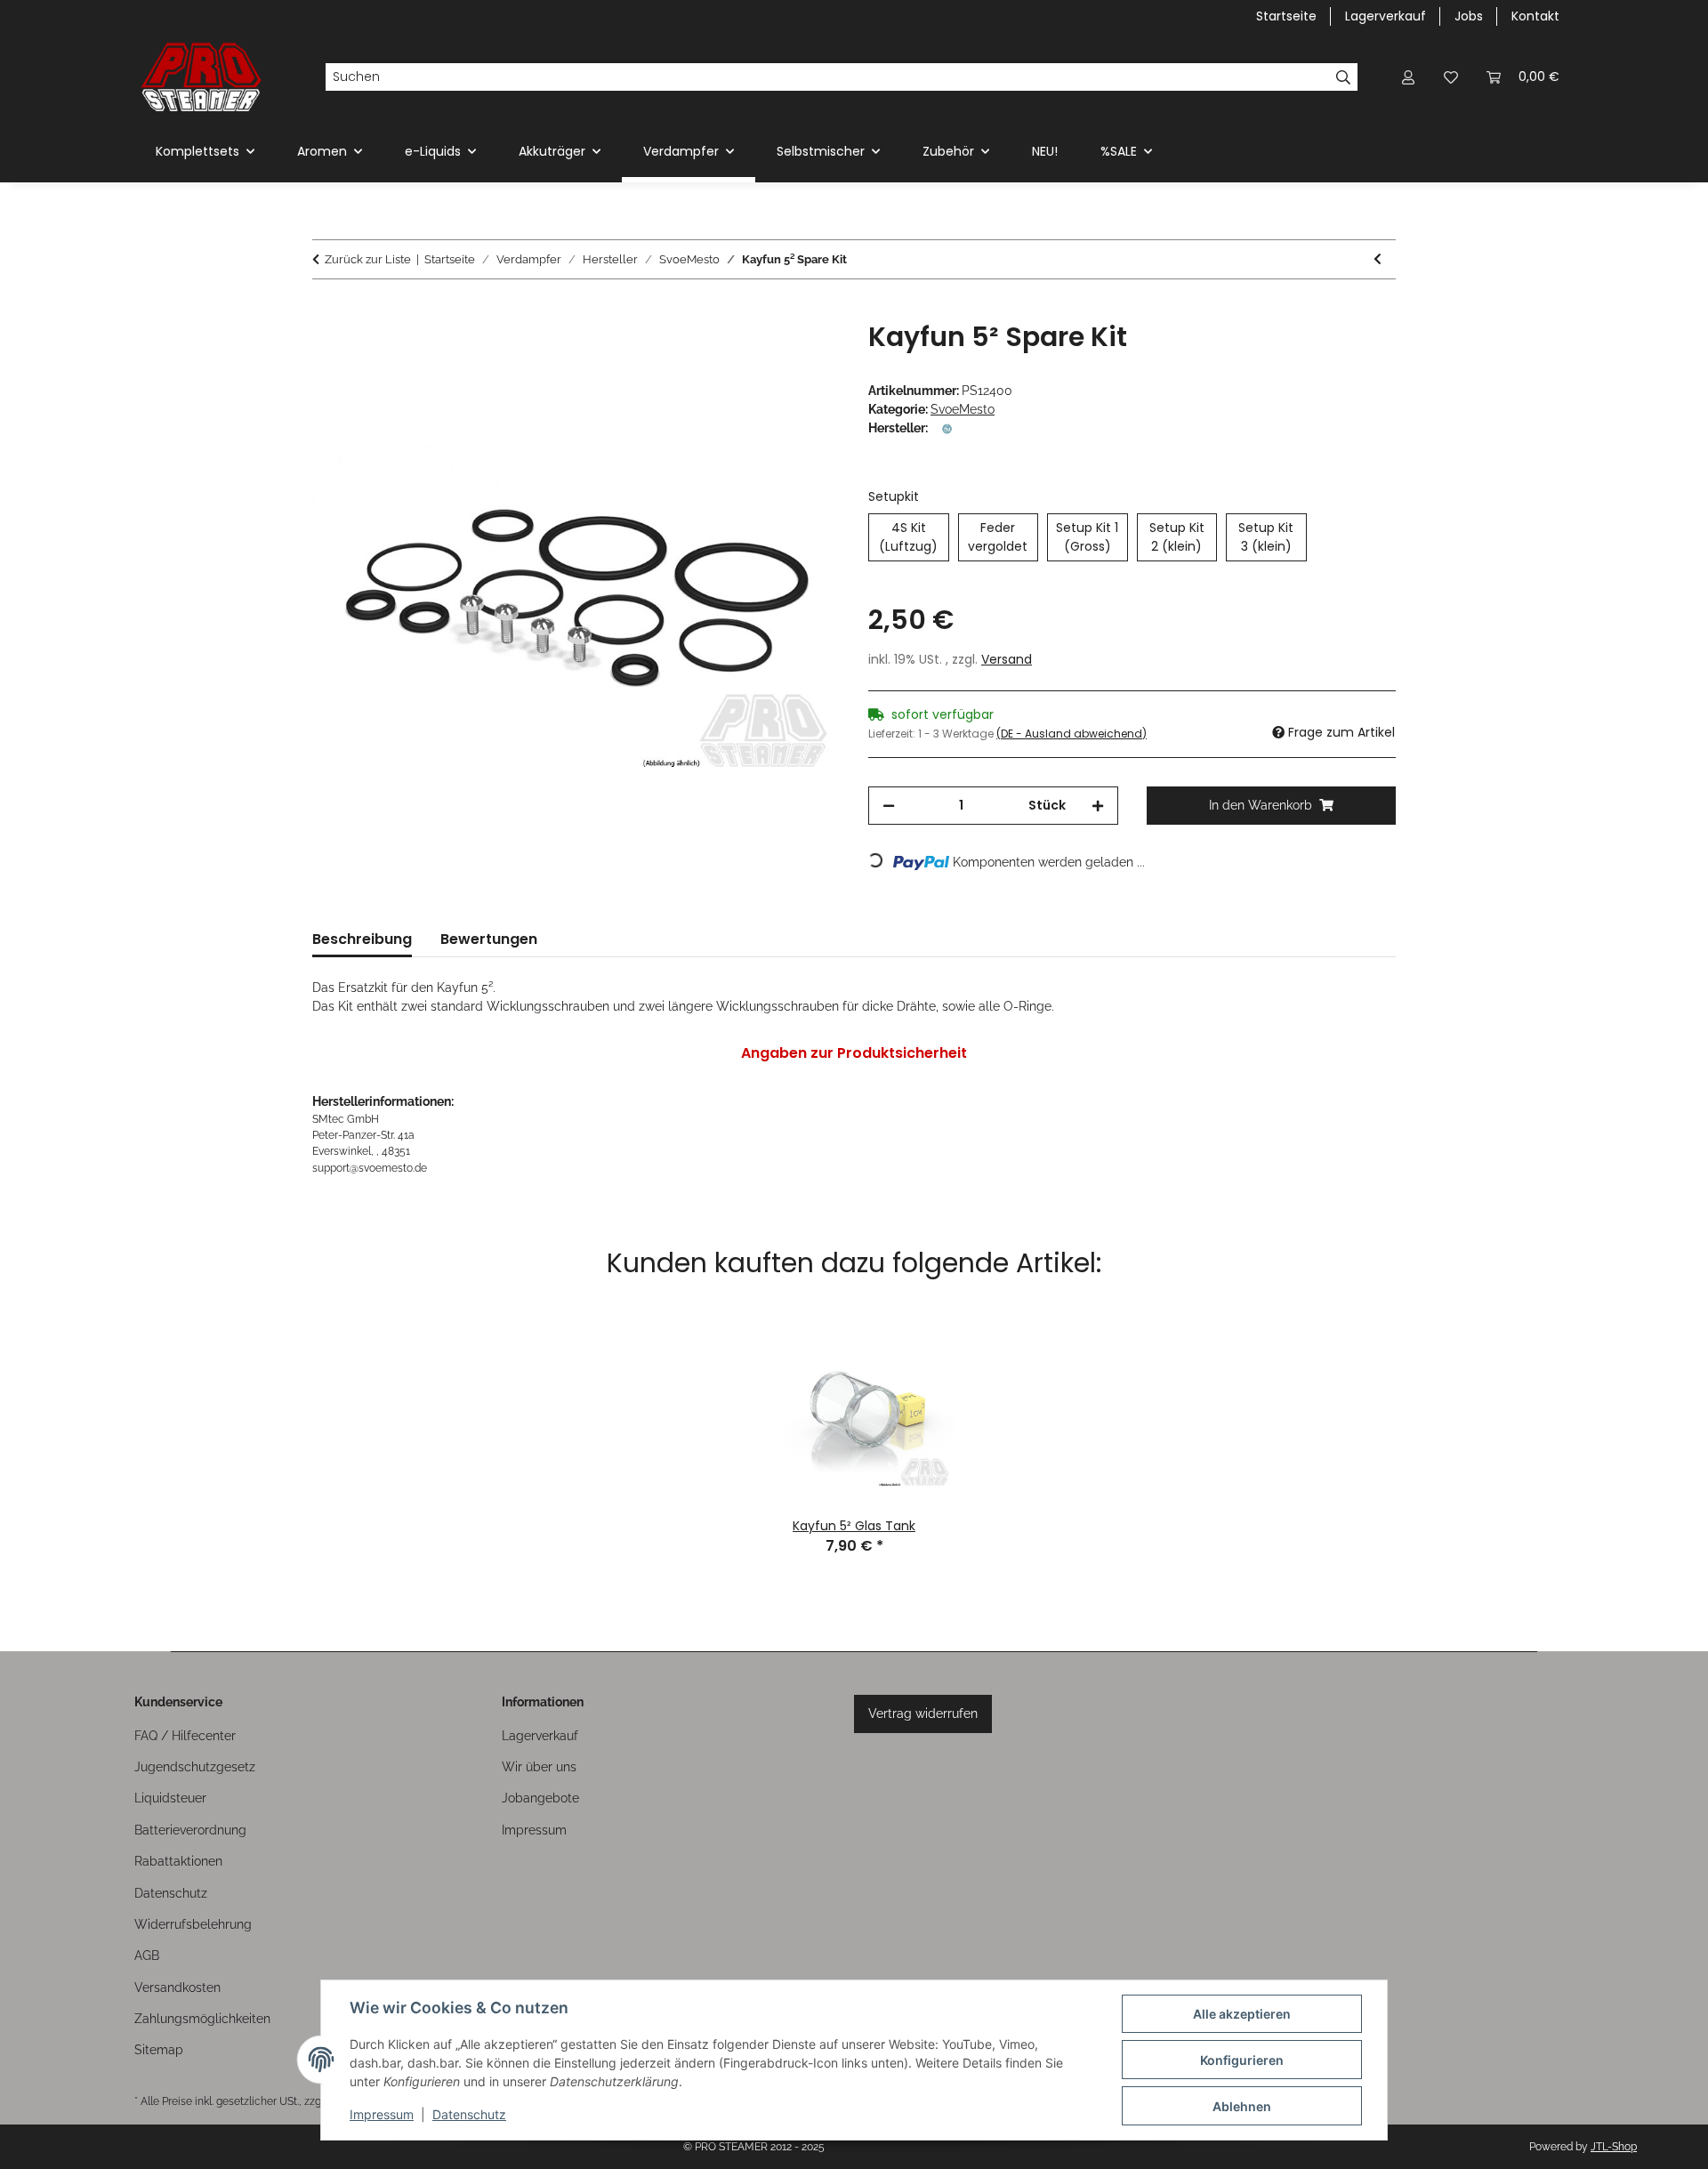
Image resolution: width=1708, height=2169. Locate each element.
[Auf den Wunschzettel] (802, 355)
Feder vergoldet (1003, 537)
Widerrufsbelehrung (193, 1924)
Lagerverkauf (1386, 16)
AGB (147, 1955)
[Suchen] (1344, 77)
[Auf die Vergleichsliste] (756, 355)
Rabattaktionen (178, 1861)
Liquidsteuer (170, 1798)
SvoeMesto (963, 409)
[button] (1408, 77)
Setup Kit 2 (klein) (1183, 537)
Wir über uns (539, 1767)
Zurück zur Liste (368, 259)
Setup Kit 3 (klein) (1272, 537)
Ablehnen (1242, 2106)
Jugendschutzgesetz (195, 1767)
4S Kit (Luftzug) (914, 537)
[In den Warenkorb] (326, 311)
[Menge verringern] (889, 806)
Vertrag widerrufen (923, 1713)
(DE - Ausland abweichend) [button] (1072, 734)
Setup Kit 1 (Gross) (1092, 537)
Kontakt (1535, 16)
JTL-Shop (1614, 2147)
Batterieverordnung (190, 1830)
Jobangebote (540, 1798)
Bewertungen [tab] (489, 939)
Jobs (1469, 16)
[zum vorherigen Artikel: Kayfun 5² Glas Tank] (1378, 259)
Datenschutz (469, 2114)
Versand (1007, 659)
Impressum (382, 2114)
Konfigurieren (1242, 2060)
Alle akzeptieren (1242, 2014)
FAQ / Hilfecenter (185, 1736)
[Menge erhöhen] (1098, 806)
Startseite (1286, 16)
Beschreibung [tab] (362, 939)
